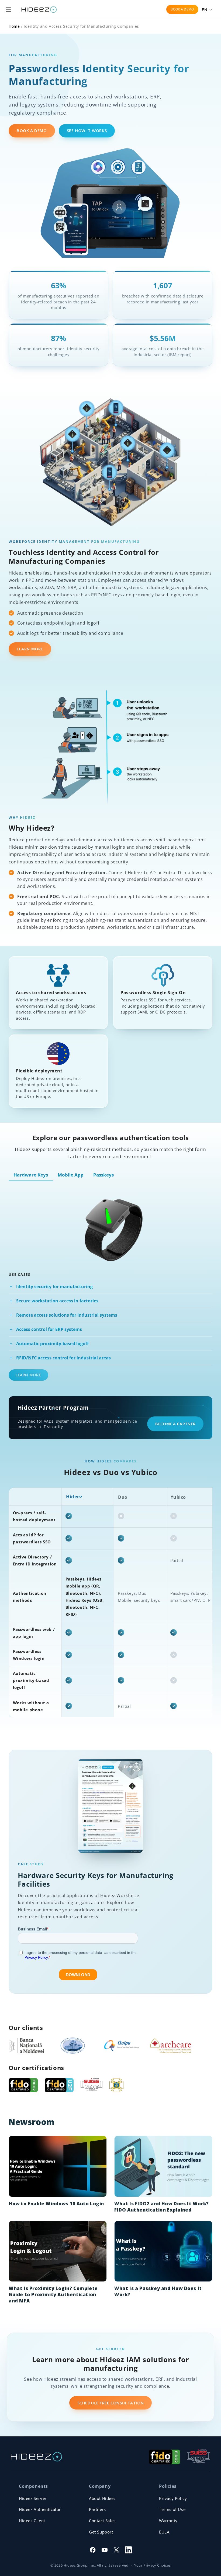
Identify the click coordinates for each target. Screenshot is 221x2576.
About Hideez (102, 2498)
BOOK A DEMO (182, 9)
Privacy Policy (173, 2498)
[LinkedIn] (128, 2550)
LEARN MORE (30, 649)
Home (14, 26)
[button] (8, 9)
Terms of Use (172, 2509)
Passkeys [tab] (103, 1175)
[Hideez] (36, 2457)
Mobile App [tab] (71, 1175)
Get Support (101, 2532)
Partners (97, 2509)
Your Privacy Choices (152, 2565)
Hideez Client (32, 2521)
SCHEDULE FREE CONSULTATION (111, 2403)
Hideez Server (33, 2498)
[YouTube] (105, 2550)
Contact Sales (102, 2521)
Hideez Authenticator (40, 2509)
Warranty (168, 2521)
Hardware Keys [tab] (31, 1175)
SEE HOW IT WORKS (87, 130)
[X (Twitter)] (116, 2550)
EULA (164, 2532)
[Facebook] (93, 2550)
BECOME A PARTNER (175, 1424)
